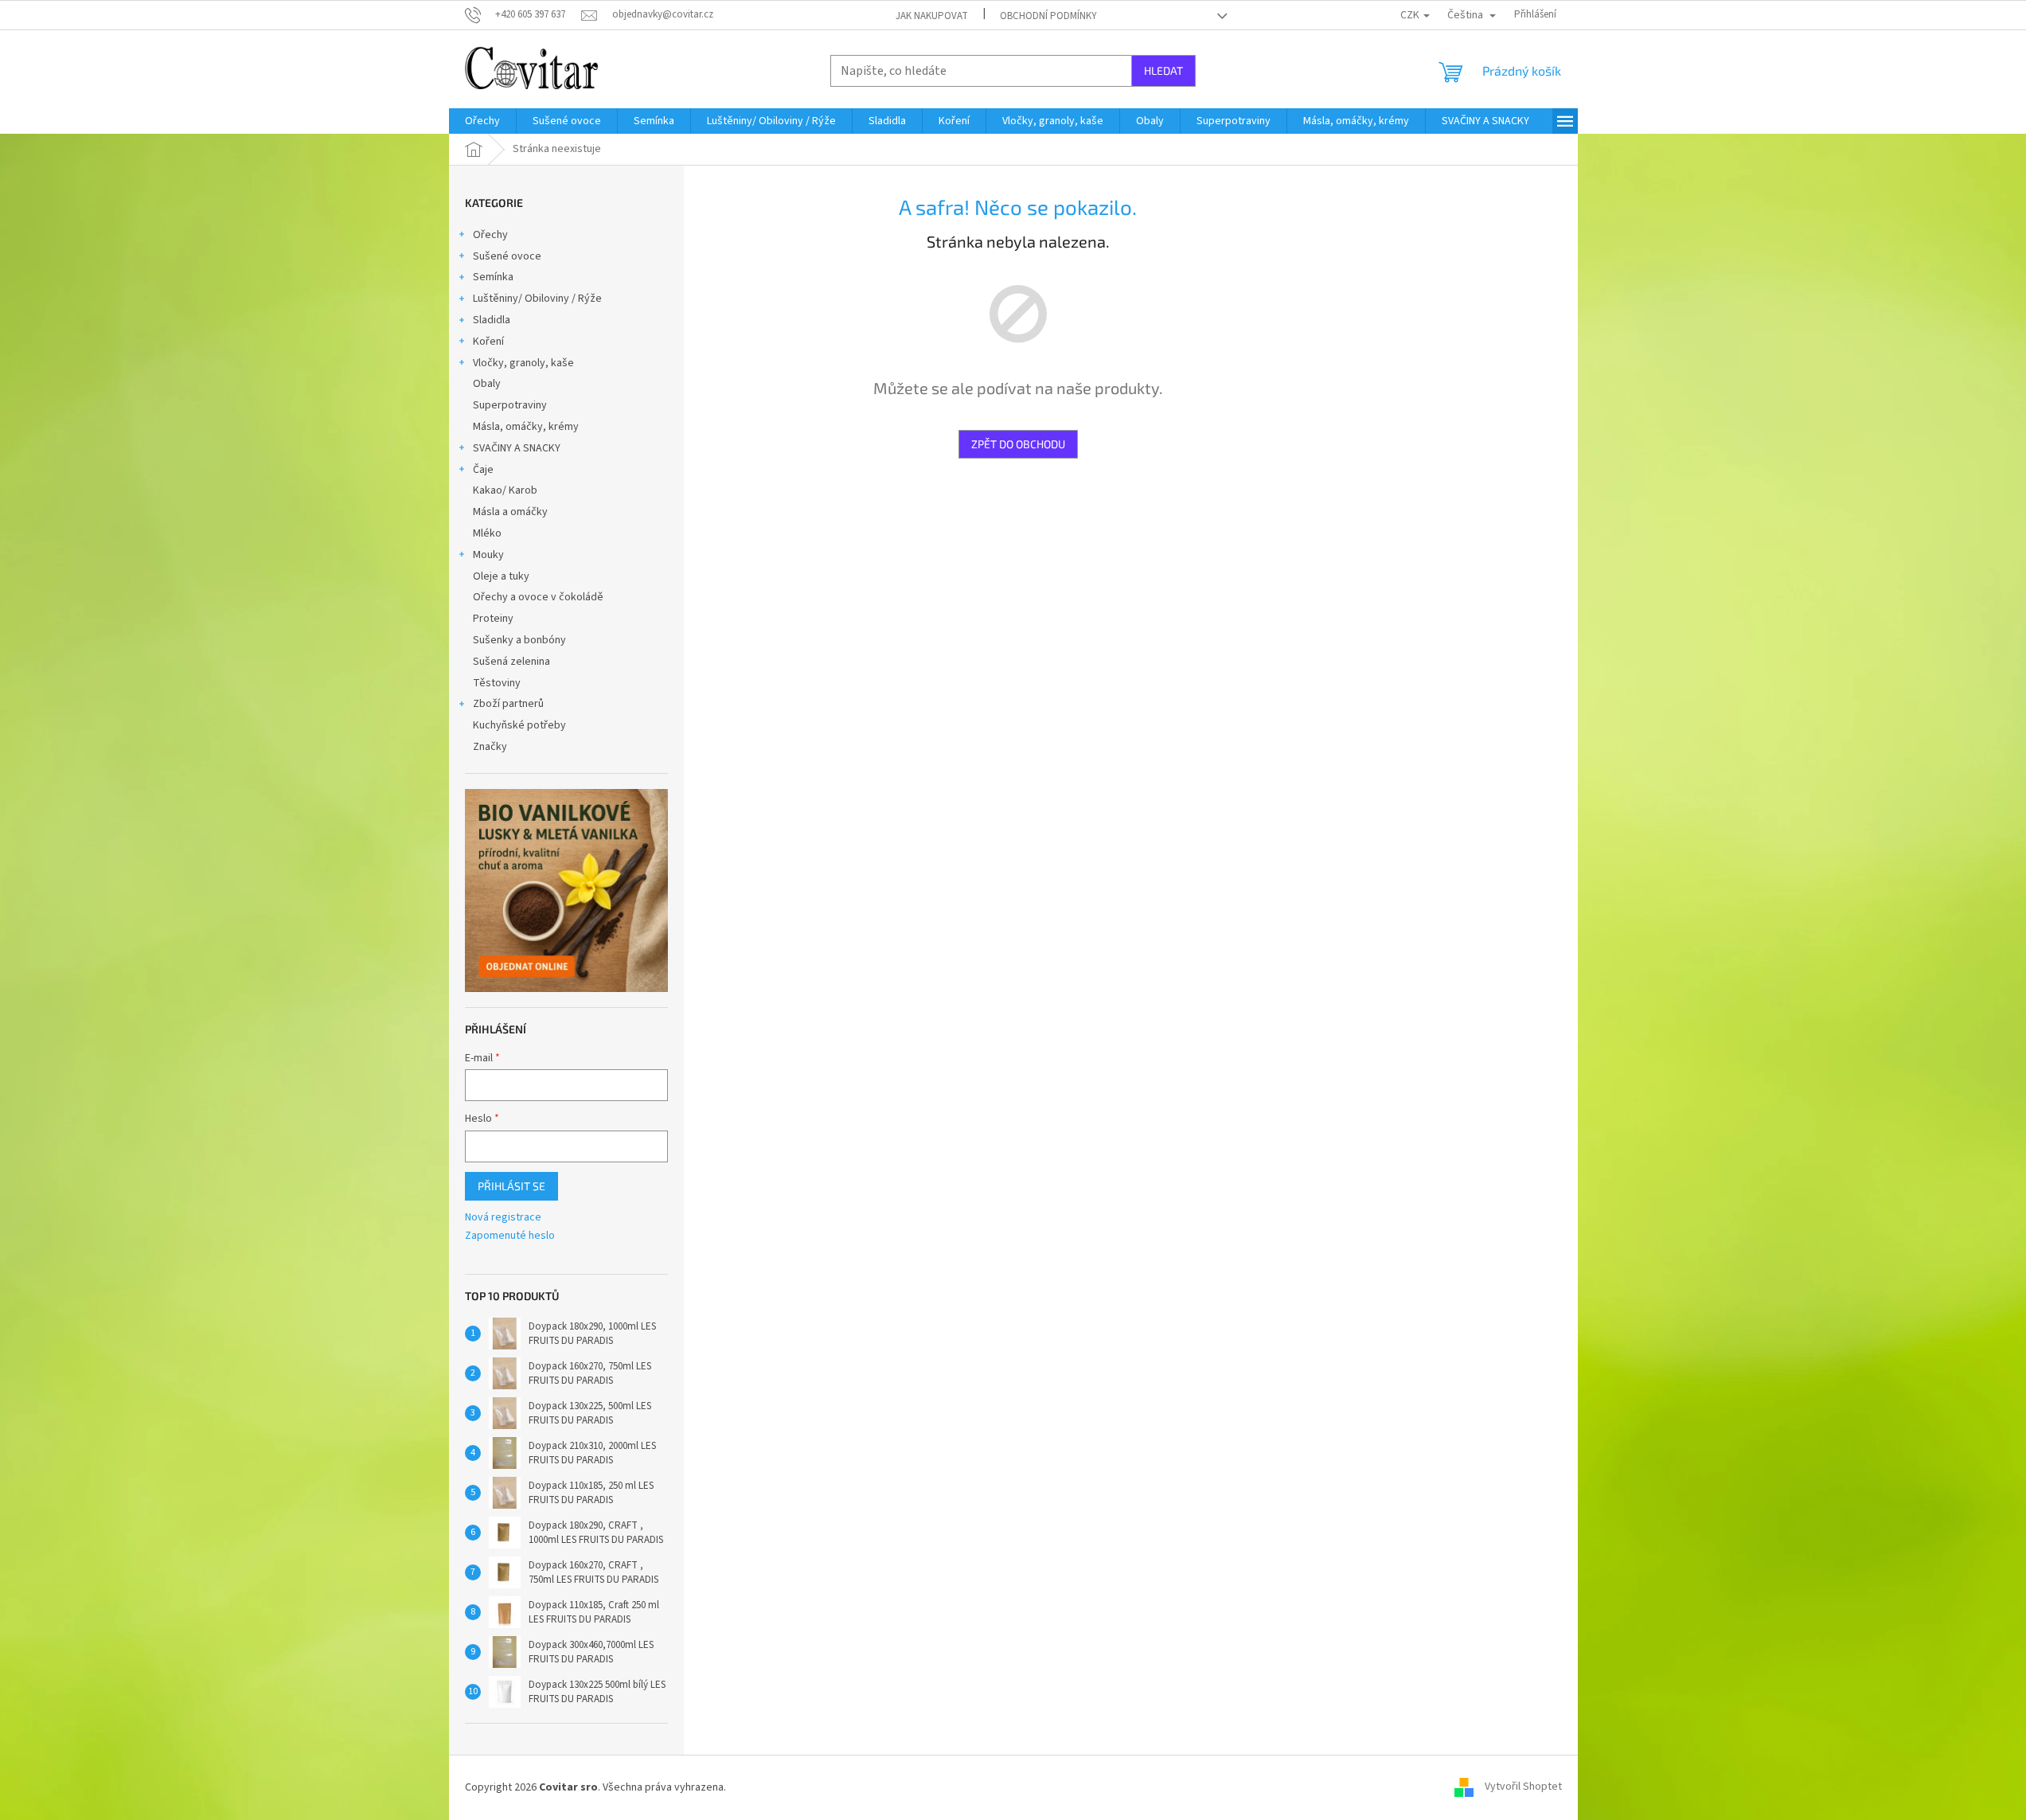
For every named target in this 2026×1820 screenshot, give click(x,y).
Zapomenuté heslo (510, 1236)
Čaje (483, 470)
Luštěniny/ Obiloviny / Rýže (537, 299)
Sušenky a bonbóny (519, 640)
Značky (490, 747)
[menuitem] (482, 121)
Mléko (487, 533)
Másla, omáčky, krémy (526, 427)
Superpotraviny (510, 405)
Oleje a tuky (501, 576)
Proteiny (493, 619)
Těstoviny (497, 683)
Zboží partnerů (508, 704)
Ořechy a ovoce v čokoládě (538, 597)
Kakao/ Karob (505, 490)
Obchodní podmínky (1048, 16)
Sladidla (492, 320)
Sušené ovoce (507, 256)
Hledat (1163, 70)
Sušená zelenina (511, 662)
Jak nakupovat (932, 16)
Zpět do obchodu (1018, 444)
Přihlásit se (511, 1186)
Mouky (488, 555)
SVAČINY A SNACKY (517, 448)
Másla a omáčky (510, 512)
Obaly (487, 384)
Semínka (493, 277)
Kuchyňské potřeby (519, 725)
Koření (488, 342)
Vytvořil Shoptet (1523, 1787)
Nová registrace (503, 1218)
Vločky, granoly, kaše (523, 363)
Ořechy (490, 235)
